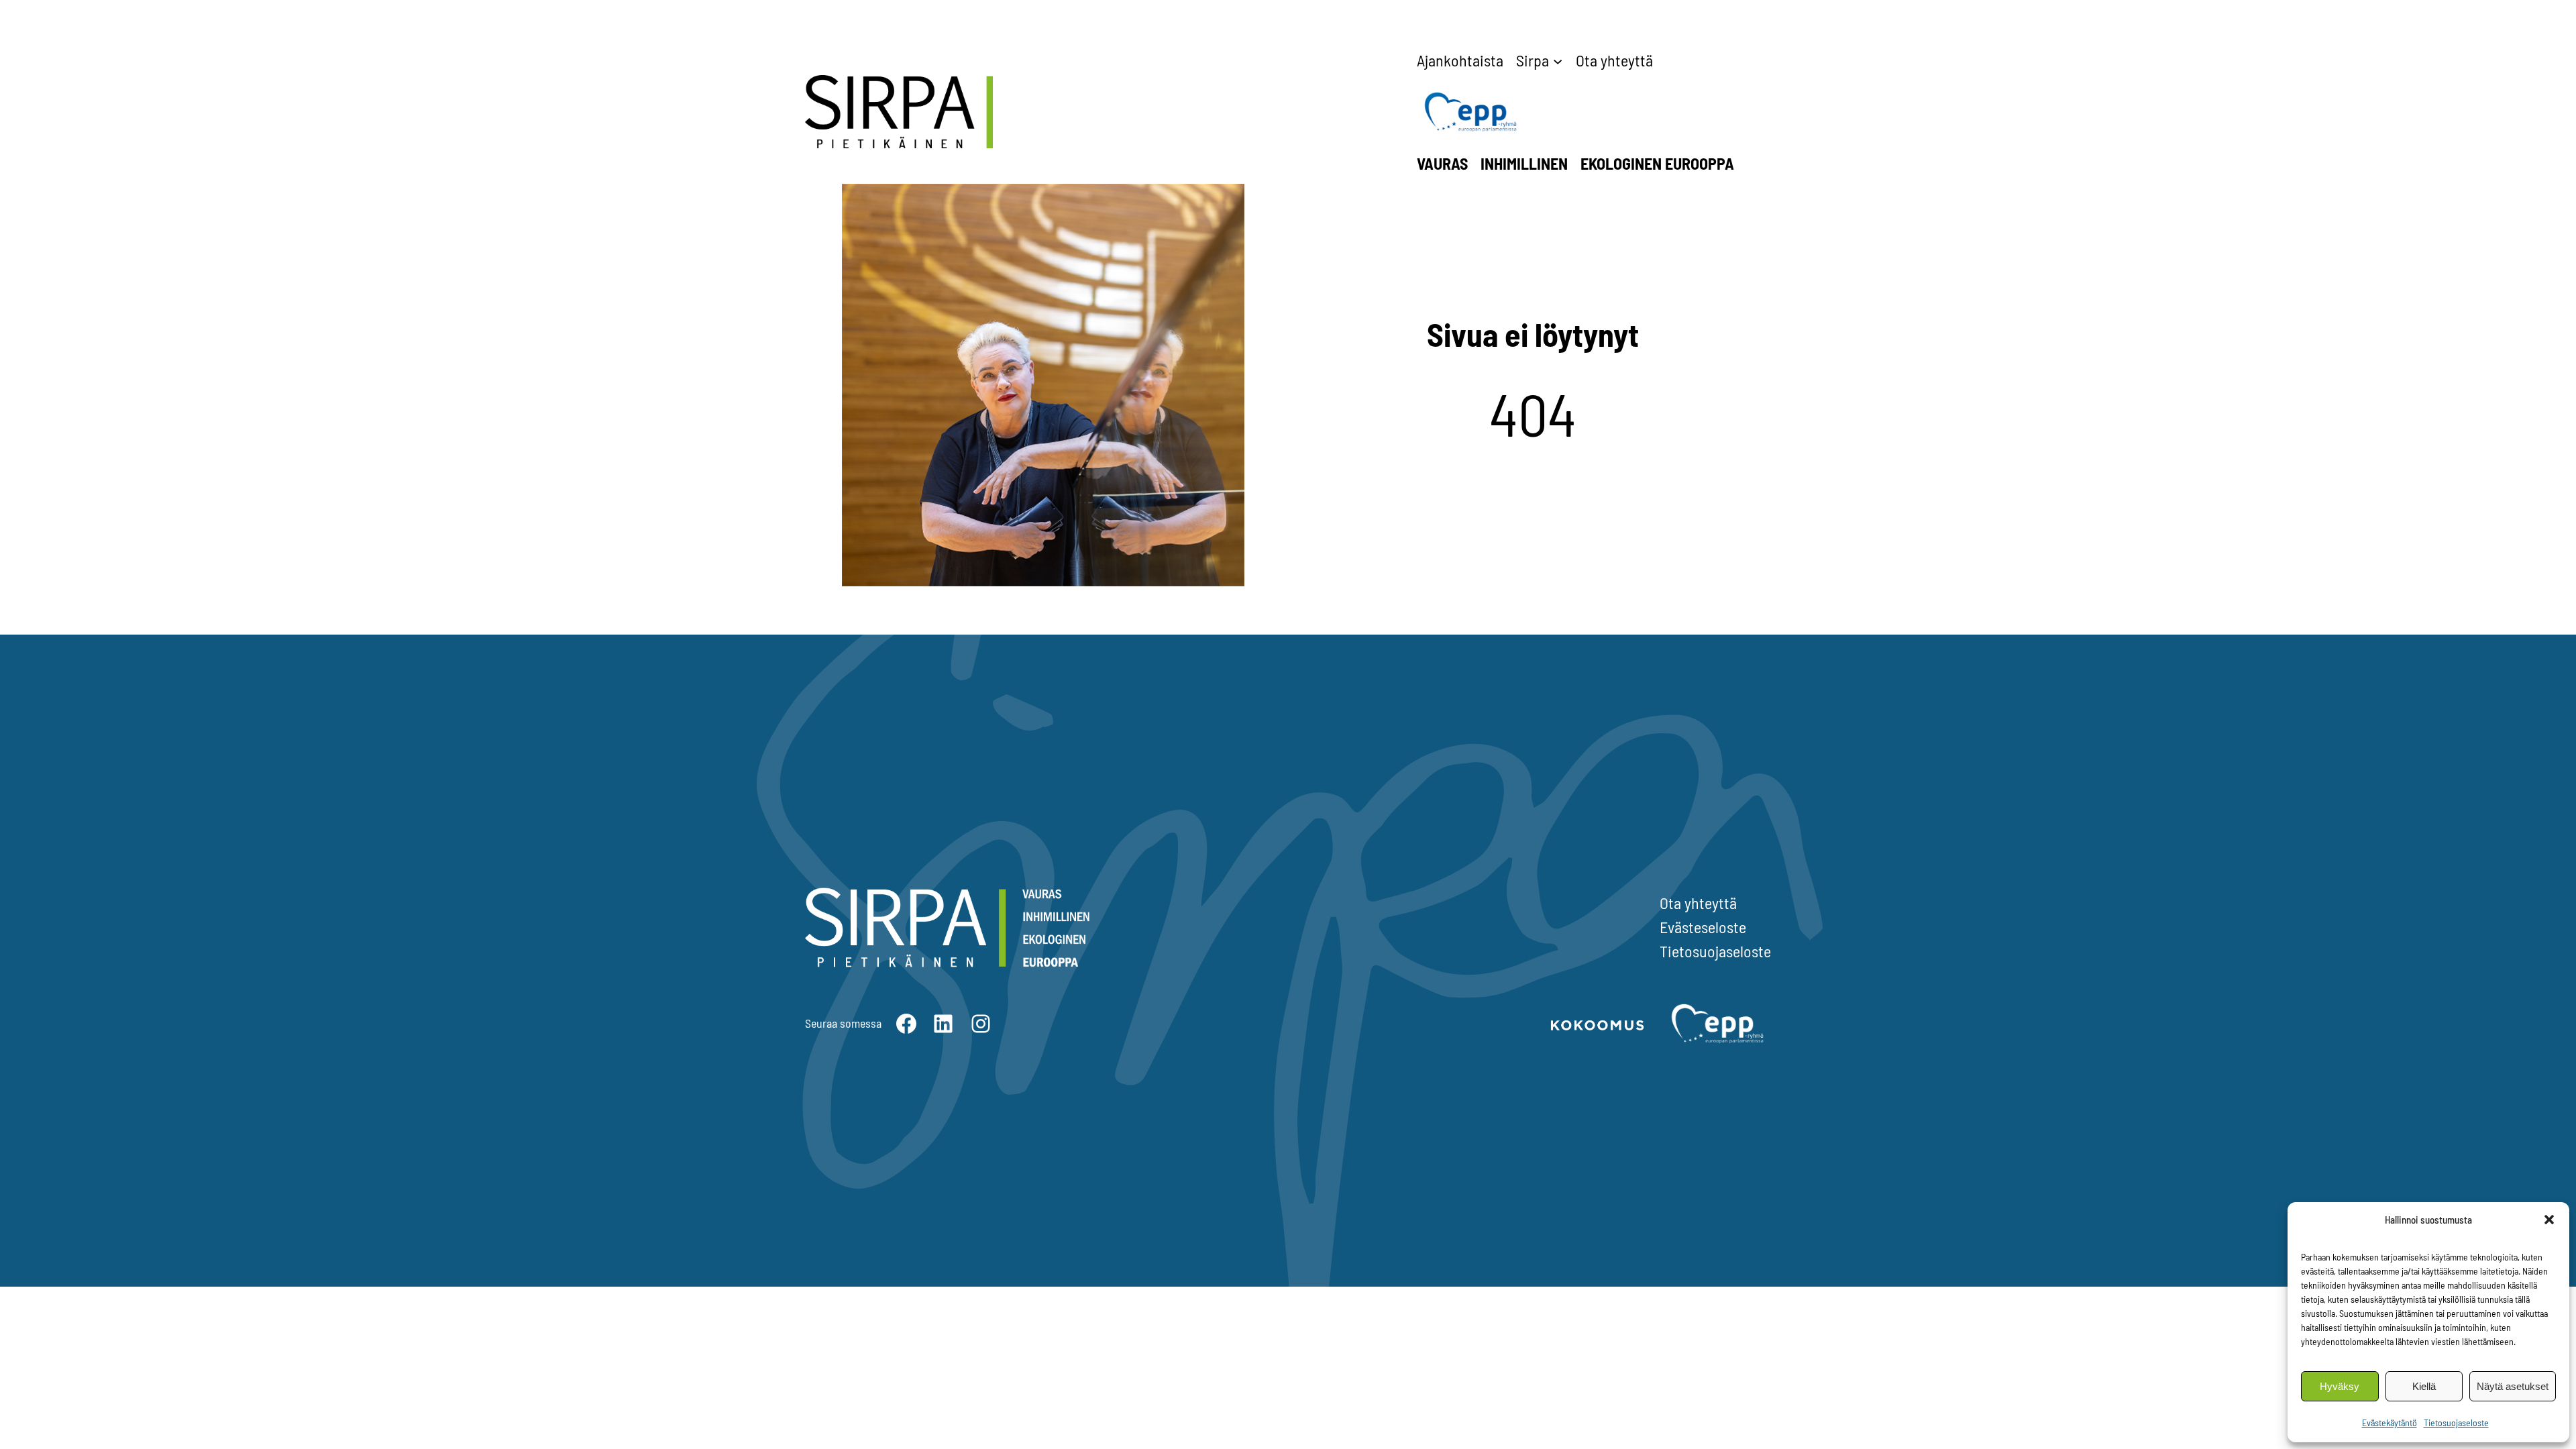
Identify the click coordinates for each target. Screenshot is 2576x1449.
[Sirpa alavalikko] (1558, 60)
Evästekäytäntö (2390, 1423)
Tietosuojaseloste (2456, 1423)
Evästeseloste (1703, 927)
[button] (2549, 1220)
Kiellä (2424, 1386)
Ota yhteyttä (1698, 903)
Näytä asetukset (2513, 1386)
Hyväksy (2340, 1386)
